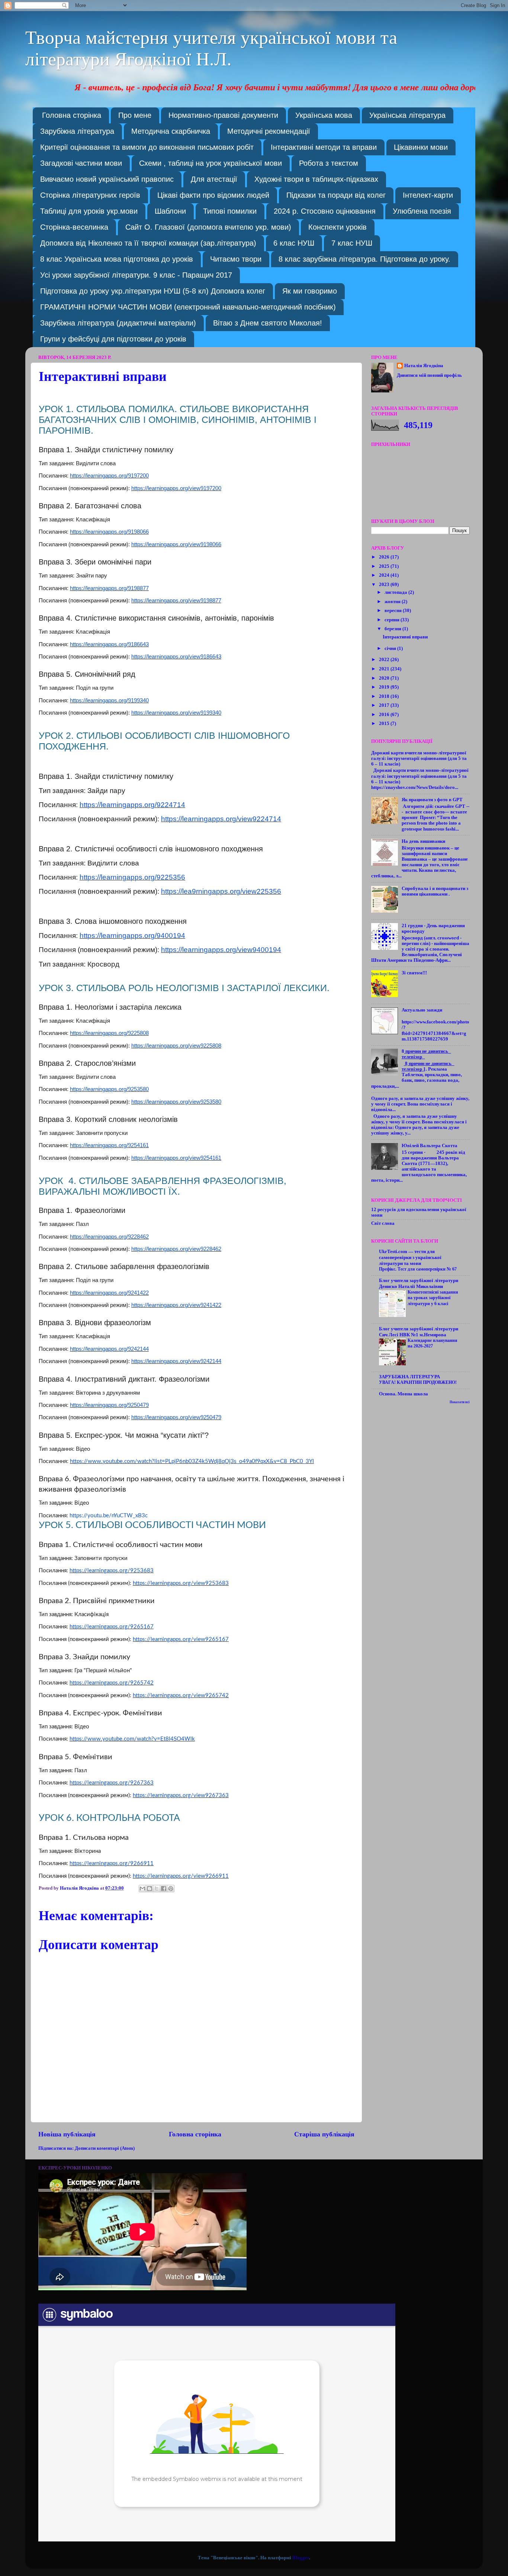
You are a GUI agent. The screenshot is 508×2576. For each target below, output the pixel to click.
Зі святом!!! (414, 973)
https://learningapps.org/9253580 (109, 1089)
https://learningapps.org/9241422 (109, 1293)
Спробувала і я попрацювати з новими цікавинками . (435, 891)
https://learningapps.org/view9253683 (181, 1583)
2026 (385, 557)
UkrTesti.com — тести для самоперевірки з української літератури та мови (410, 1258)
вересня (394, 611)
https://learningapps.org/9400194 (132, 936)
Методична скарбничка (171, 131)
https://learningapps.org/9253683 (112, 1571)
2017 (385, 705)
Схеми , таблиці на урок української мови (210, 163)
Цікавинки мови (421, 147)
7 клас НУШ (352, 243)
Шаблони (170, 211)
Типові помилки (230, 211)
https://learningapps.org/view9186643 (176, 656)
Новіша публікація (67, 2134)
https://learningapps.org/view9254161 (176, 1158)
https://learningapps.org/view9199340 (176, 713)
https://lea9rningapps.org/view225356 (221, 891)
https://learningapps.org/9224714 (132, 805)
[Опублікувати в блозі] (149, 1889)
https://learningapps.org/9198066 (109, 532)
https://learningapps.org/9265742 (112, 1683)
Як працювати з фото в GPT (432, 800)
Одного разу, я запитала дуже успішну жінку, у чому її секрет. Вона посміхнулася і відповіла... (420, 1104)
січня (391, 648)
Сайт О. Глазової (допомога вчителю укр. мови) (208, 227)
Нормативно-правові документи (223, 115)
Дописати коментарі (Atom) (105, 2148)
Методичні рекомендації (269, 131)
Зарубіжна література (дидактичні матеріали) (118, 323)
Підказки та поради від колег (336, 195)
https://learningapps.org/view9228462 (176, 1249)
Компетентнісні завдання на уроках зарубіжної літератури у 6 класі (433, 1298)
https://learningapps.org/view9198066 (176, 544)
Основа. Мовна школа (403, 1394)
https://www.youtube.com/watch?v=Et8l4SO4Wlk (132, 1739)
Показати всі (460, 1402)
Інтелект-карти (428, 195)
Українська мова (324, 115)
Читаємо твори (236, 259)
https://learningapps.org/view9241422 (176, 1305)
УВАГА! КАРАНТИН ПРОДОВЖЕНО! (418, 1382)
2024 (385, 575)
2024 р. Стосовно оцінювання (325, 211)
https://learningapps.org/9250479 (109, 1405)
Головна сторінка (72, 115)
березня (393, 629)
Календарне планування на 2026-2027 (433, 1343)
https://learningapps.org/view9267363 (181, 1795)
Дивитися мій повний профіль (429, 375)
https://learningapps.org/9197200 (109, 475)
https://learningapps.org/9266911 (112, 1863)
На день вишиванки (423, 841)
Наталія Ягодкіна (424, 366)
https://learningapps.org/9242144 (109, 1349)
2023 (385, 585)
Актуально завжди (422, 1010)
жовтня (393, 602)
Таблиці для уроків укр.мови (89, 211)
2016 (385, 715)
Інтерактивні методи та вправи (324, 147)
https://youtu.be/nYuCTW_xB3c (109, 1516)
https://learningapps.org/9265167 (112, 1627)
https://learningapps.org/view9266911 (181, 1876)
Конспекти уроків (337, 227)
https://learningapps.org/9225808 (109, 1033)
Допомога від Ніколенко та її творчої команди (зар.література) (148, 243)
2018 (385, 696)
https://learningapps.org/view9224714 (221, 819)
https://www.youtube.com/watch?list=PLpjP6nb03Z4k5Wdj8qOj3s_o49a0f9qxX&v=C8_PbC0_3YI (192, 1461)
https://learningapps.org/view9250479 (176, 1417)
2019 (385, 687)
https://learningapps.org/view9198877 (176, 600)
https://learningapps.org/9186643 (109, 644)
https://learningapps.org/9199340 (109, 700)
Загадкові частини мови (81, 163)
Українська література (407, 115)
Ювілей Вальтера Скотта (430, 1146)
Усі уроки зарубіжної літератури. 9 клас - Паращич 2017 (136, 275)
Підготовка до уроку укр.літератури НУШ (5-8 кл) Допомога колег (153, 291)
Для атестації (214, 179)
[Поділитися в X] (157, 1889)
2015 (385, 724)
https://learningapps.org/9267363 (112, 1783)
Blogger (301, 2558)
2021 (385, 669)
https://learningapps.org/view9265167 (181, 1639)
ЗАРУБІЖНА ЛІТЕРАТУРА (409, 1377)
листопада (396, 592)
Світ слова (383, 1223)
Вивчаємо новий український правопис (107, 179)
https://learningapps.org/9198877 (109, 588)
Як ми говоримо (310, 291)
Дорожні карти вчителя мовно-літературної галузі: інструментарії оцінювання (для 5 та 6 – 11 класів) (419, 758)
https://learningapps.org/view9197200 (176, 488)
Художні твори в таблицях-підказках (316, 179)
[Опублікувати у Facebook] (164, 1889)
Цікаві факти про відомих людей (213, 195)
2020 (385, 678)
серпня (393, 620)
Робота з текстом (329, 163)
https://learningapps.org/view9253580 (176, 1102)
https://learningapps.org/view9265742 (181, 1695)
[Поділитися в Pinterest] (171, 1889)
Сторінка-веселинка (74, 227)
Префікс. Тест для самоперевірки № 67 (418, 1269)
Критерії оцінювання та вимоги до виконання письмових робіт (147, 147)
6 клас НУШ (294, 243)
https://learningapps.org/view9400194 (221, 950)
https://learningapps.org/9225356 (132, 877)
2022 (385, 660)
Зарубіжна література (77, 131)
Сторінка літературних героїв (90, 195)
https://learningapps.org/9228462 (109, 1237)
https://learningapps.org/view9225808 (176, 1046)
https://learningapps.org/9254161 (109, 1145)
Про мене (135, 115)
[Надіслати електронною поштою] (142, 1889)
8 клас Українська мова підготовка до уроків (117, 259)
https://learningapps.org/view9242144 (176, 1361)
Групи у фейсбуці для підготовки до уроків (113, 339)
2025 (385, 566)
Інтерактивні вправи (405, 637)
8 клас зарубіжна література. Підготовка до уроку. (364, 259)
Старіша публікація (324, 2134)
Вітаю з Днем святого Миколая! (268, 323)
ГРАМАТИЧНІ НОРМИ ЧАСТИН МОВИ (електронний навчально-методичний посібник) (188, 307)
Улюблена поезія (422, 211)
